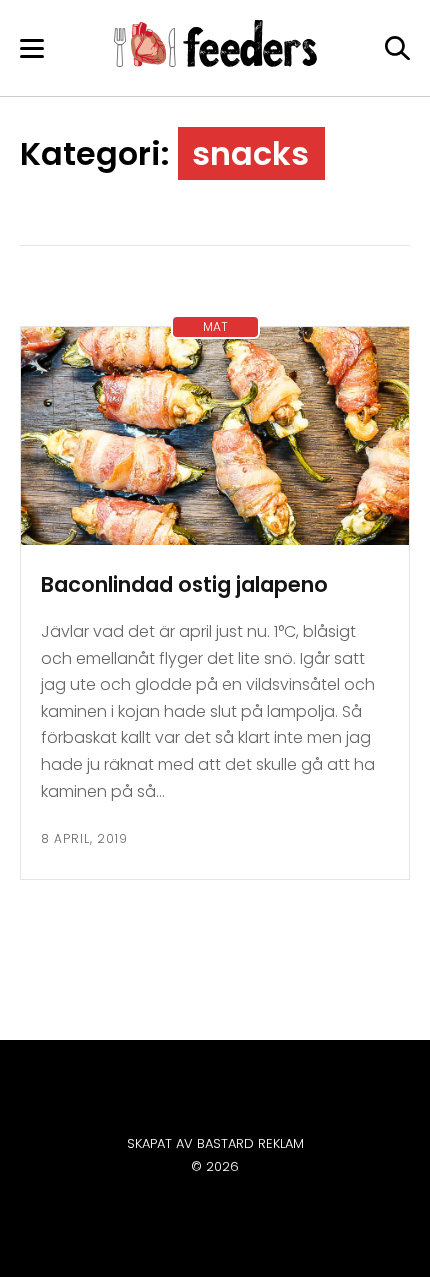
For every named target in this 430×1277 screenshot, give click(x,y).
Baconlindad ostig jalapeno (184, 584)
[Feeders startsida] (215, 61)
